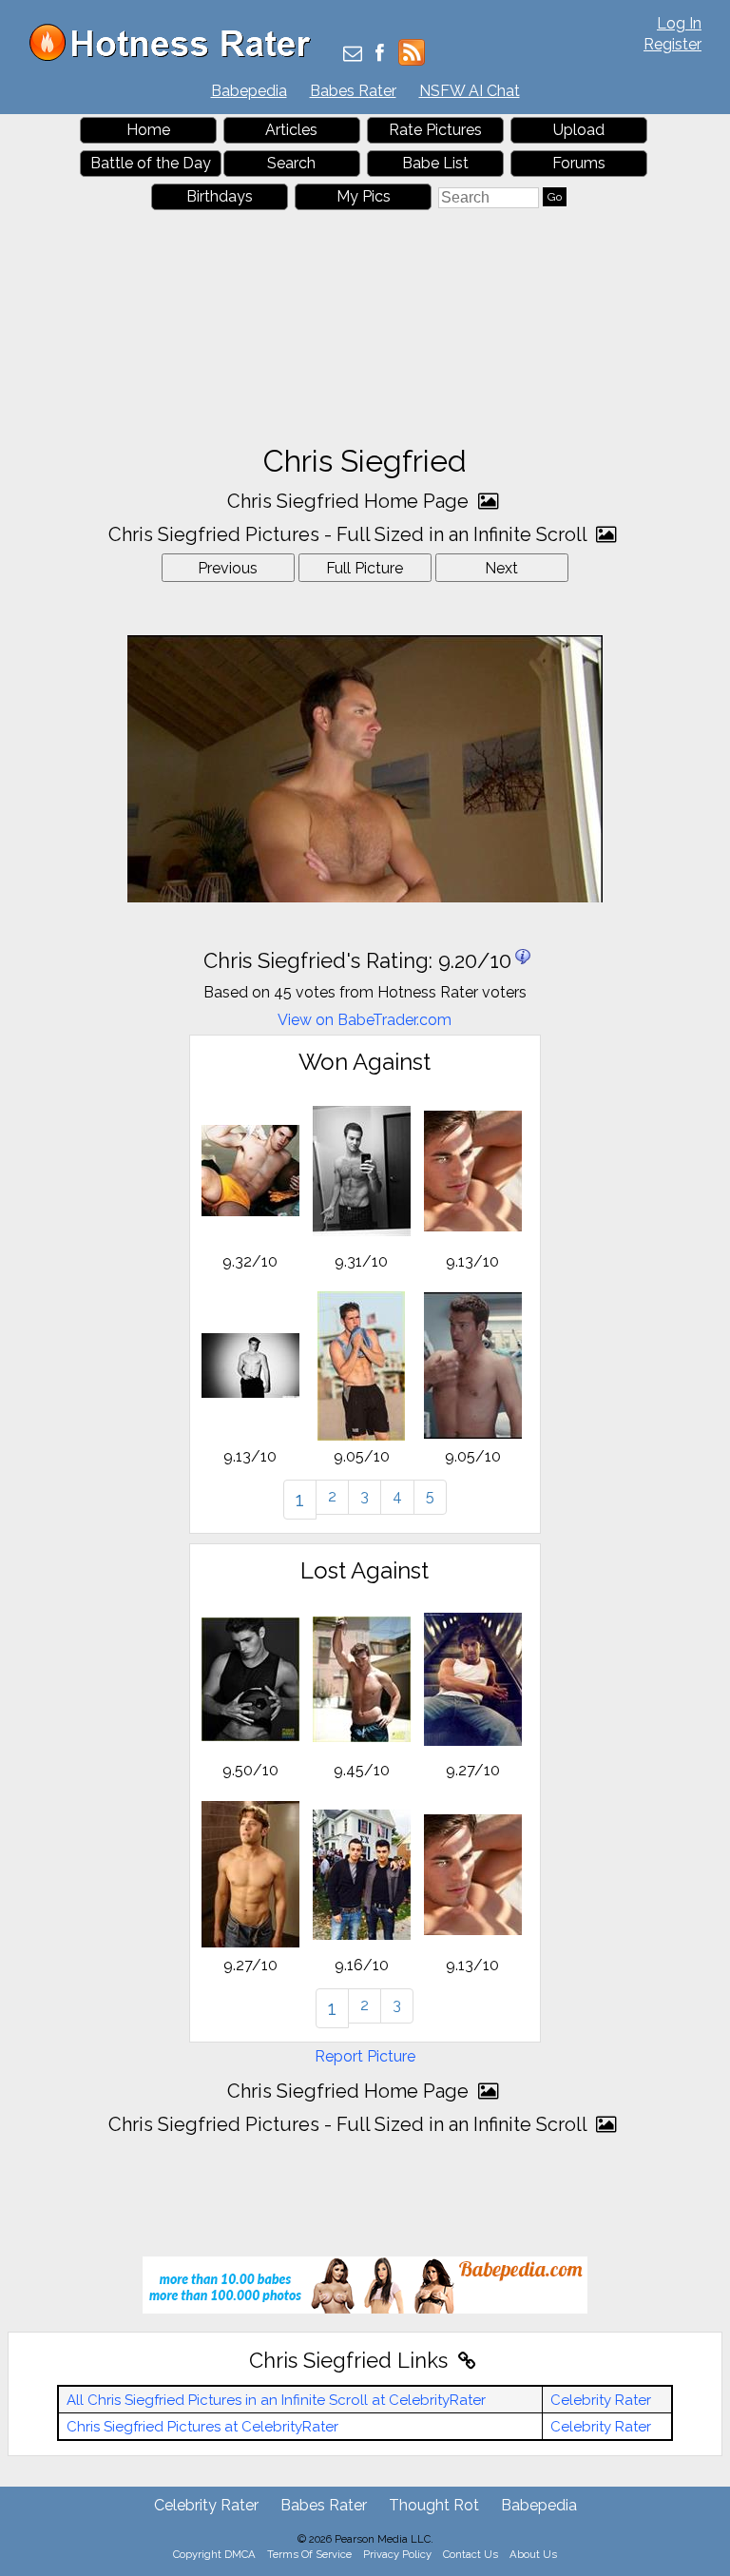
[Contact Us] (353, 55)
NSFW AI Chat (470, 91)
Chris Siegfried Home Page (350, 501)
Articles (291, 130)
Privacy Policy (397, 2554)
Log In (679, 23)
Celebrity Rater (601, 2400)
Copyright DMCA (214, 2554)
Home (148, 130)
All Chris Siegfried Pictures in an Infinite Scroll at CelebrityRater (276, 2400)
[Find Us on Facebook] (380, 55)
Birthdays (220, 196)
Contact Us (471, 2554)
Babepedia (249, 91)
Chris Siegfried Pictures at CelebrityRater (202, 2427)
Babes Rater (353, 91)
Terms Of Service (309, 2554)
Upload (579, 130)
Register (672, 44)
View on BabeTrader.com (365, 1020)
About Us (533, 2554)
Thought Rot (434, 2505)
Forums (579, 163)
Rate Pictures (435, 130)
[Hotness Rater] (177, 57)
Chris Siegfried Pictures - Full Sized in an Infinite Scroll (350, 534)
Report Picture (365, 2056)
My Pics (364, 196)
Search (291, 163)
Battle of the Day (151, 163)
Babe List (435, 163)
